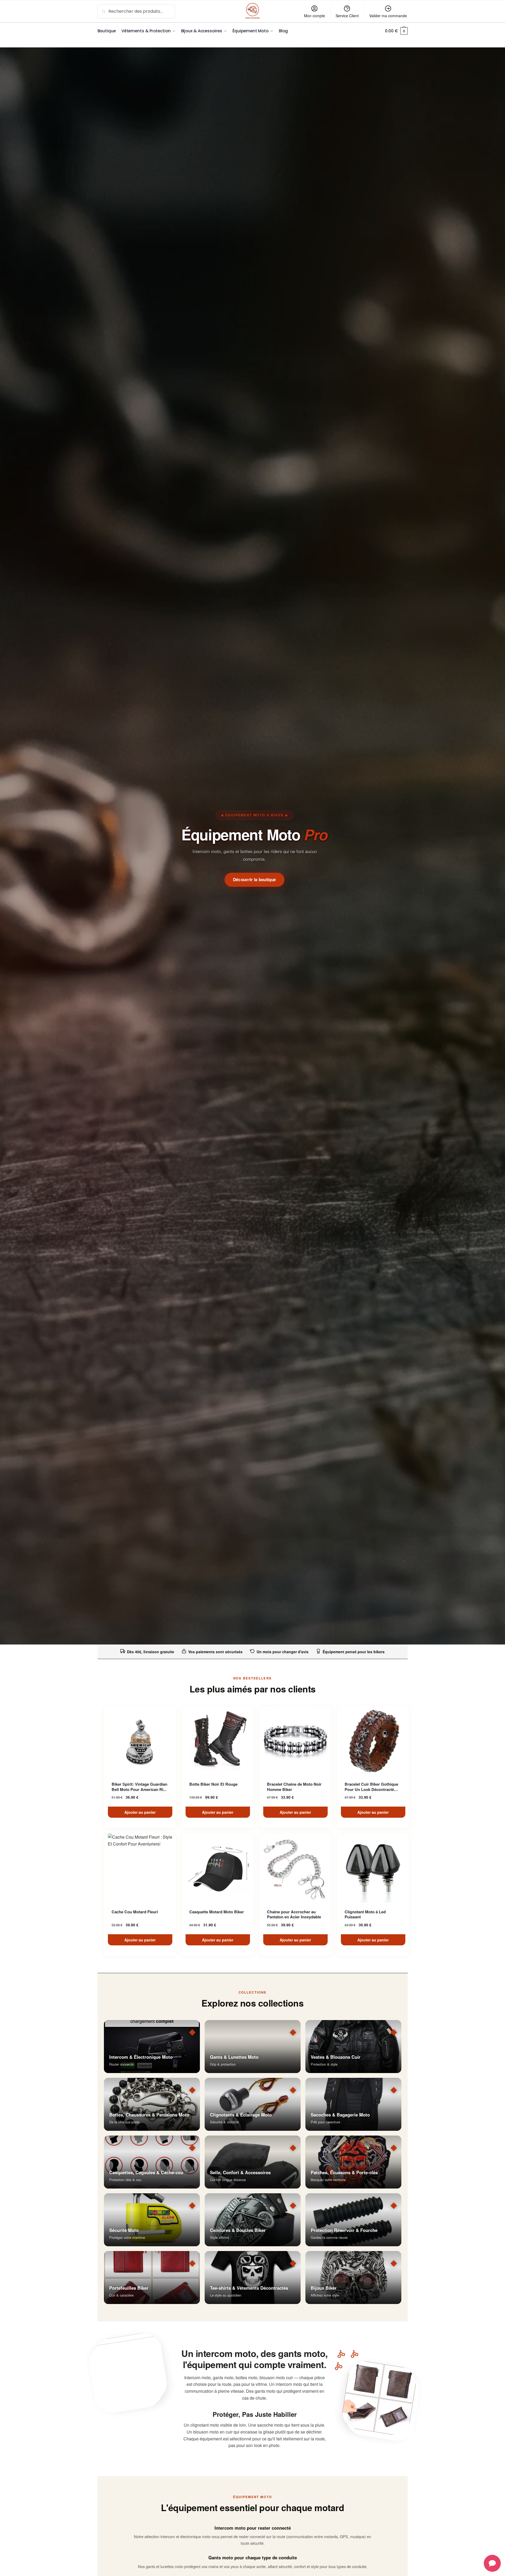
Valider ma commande (388, 16)
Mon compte (315, 16)
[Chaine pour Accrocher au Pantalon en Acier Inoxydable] (295, 1868)
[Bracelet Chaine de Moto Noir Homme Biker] (295, 1740)
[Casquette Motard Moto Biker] (218, 1868)
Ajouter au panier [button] (140, 1812)
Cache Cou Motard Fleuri (135, 1912)
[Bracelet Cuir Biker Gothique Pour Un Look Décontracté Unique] (373, 1740)
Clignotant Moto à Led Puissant (365, 1915)
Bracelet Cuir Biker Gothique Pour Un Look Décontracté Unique (371, 1787)
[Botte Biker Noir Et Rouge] (218, 1740)
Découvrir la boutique (255, 880)
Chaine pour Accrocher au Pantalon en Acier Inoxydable (294, 1915)
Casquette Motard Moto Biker (217, 1912)
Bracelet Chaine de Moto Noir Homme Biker (294, 1787)
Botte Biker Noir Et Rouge (213, 1784)
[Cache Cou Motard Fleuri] (140, 1868)
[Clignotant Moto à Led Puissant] (373, 1868)
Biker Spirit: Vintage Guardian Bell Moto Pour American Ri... (139, 1787)
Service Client (347, 16)
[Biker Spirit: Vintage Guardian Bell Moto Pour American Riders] (140, 1740)
